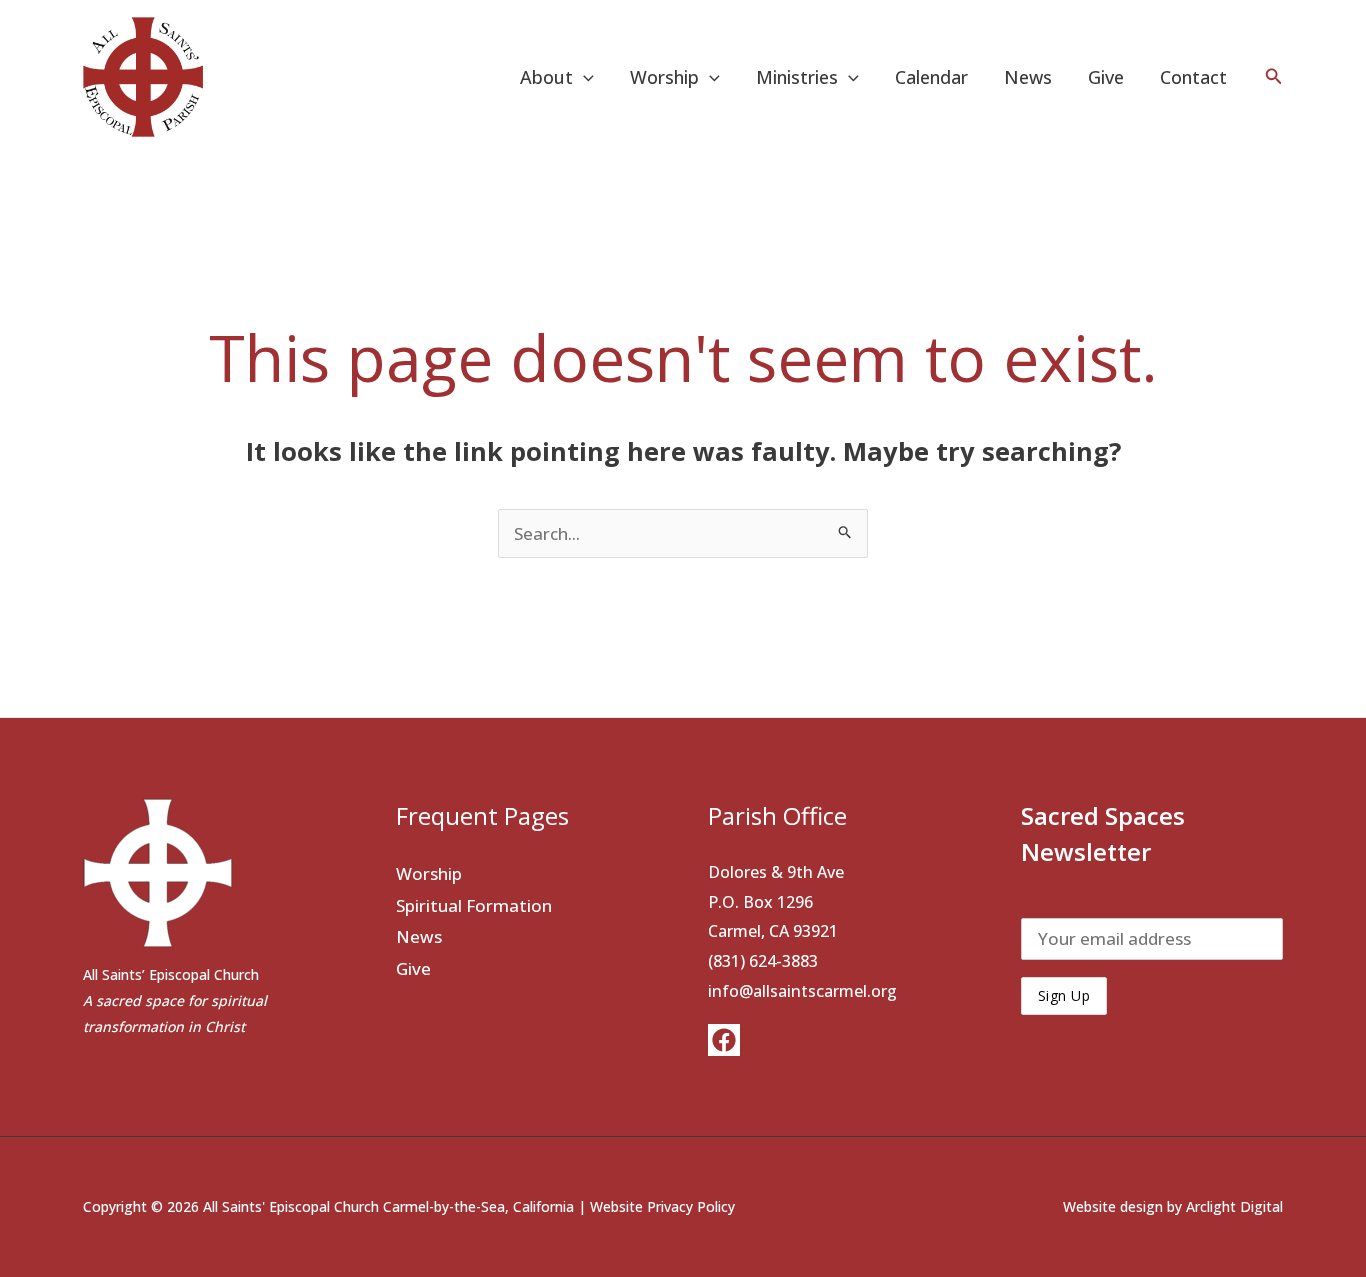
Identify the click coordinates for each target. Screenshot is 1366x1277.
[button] (583, 77)
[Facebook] (724, 1040)
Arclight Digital (1234, 1206)
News (1028, 77)
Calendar (931, 77)
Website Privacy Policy (662, 1206)
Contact (1193, 77)
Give (1106, 77)
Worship (429, 873)
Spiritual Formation (474, 905)
